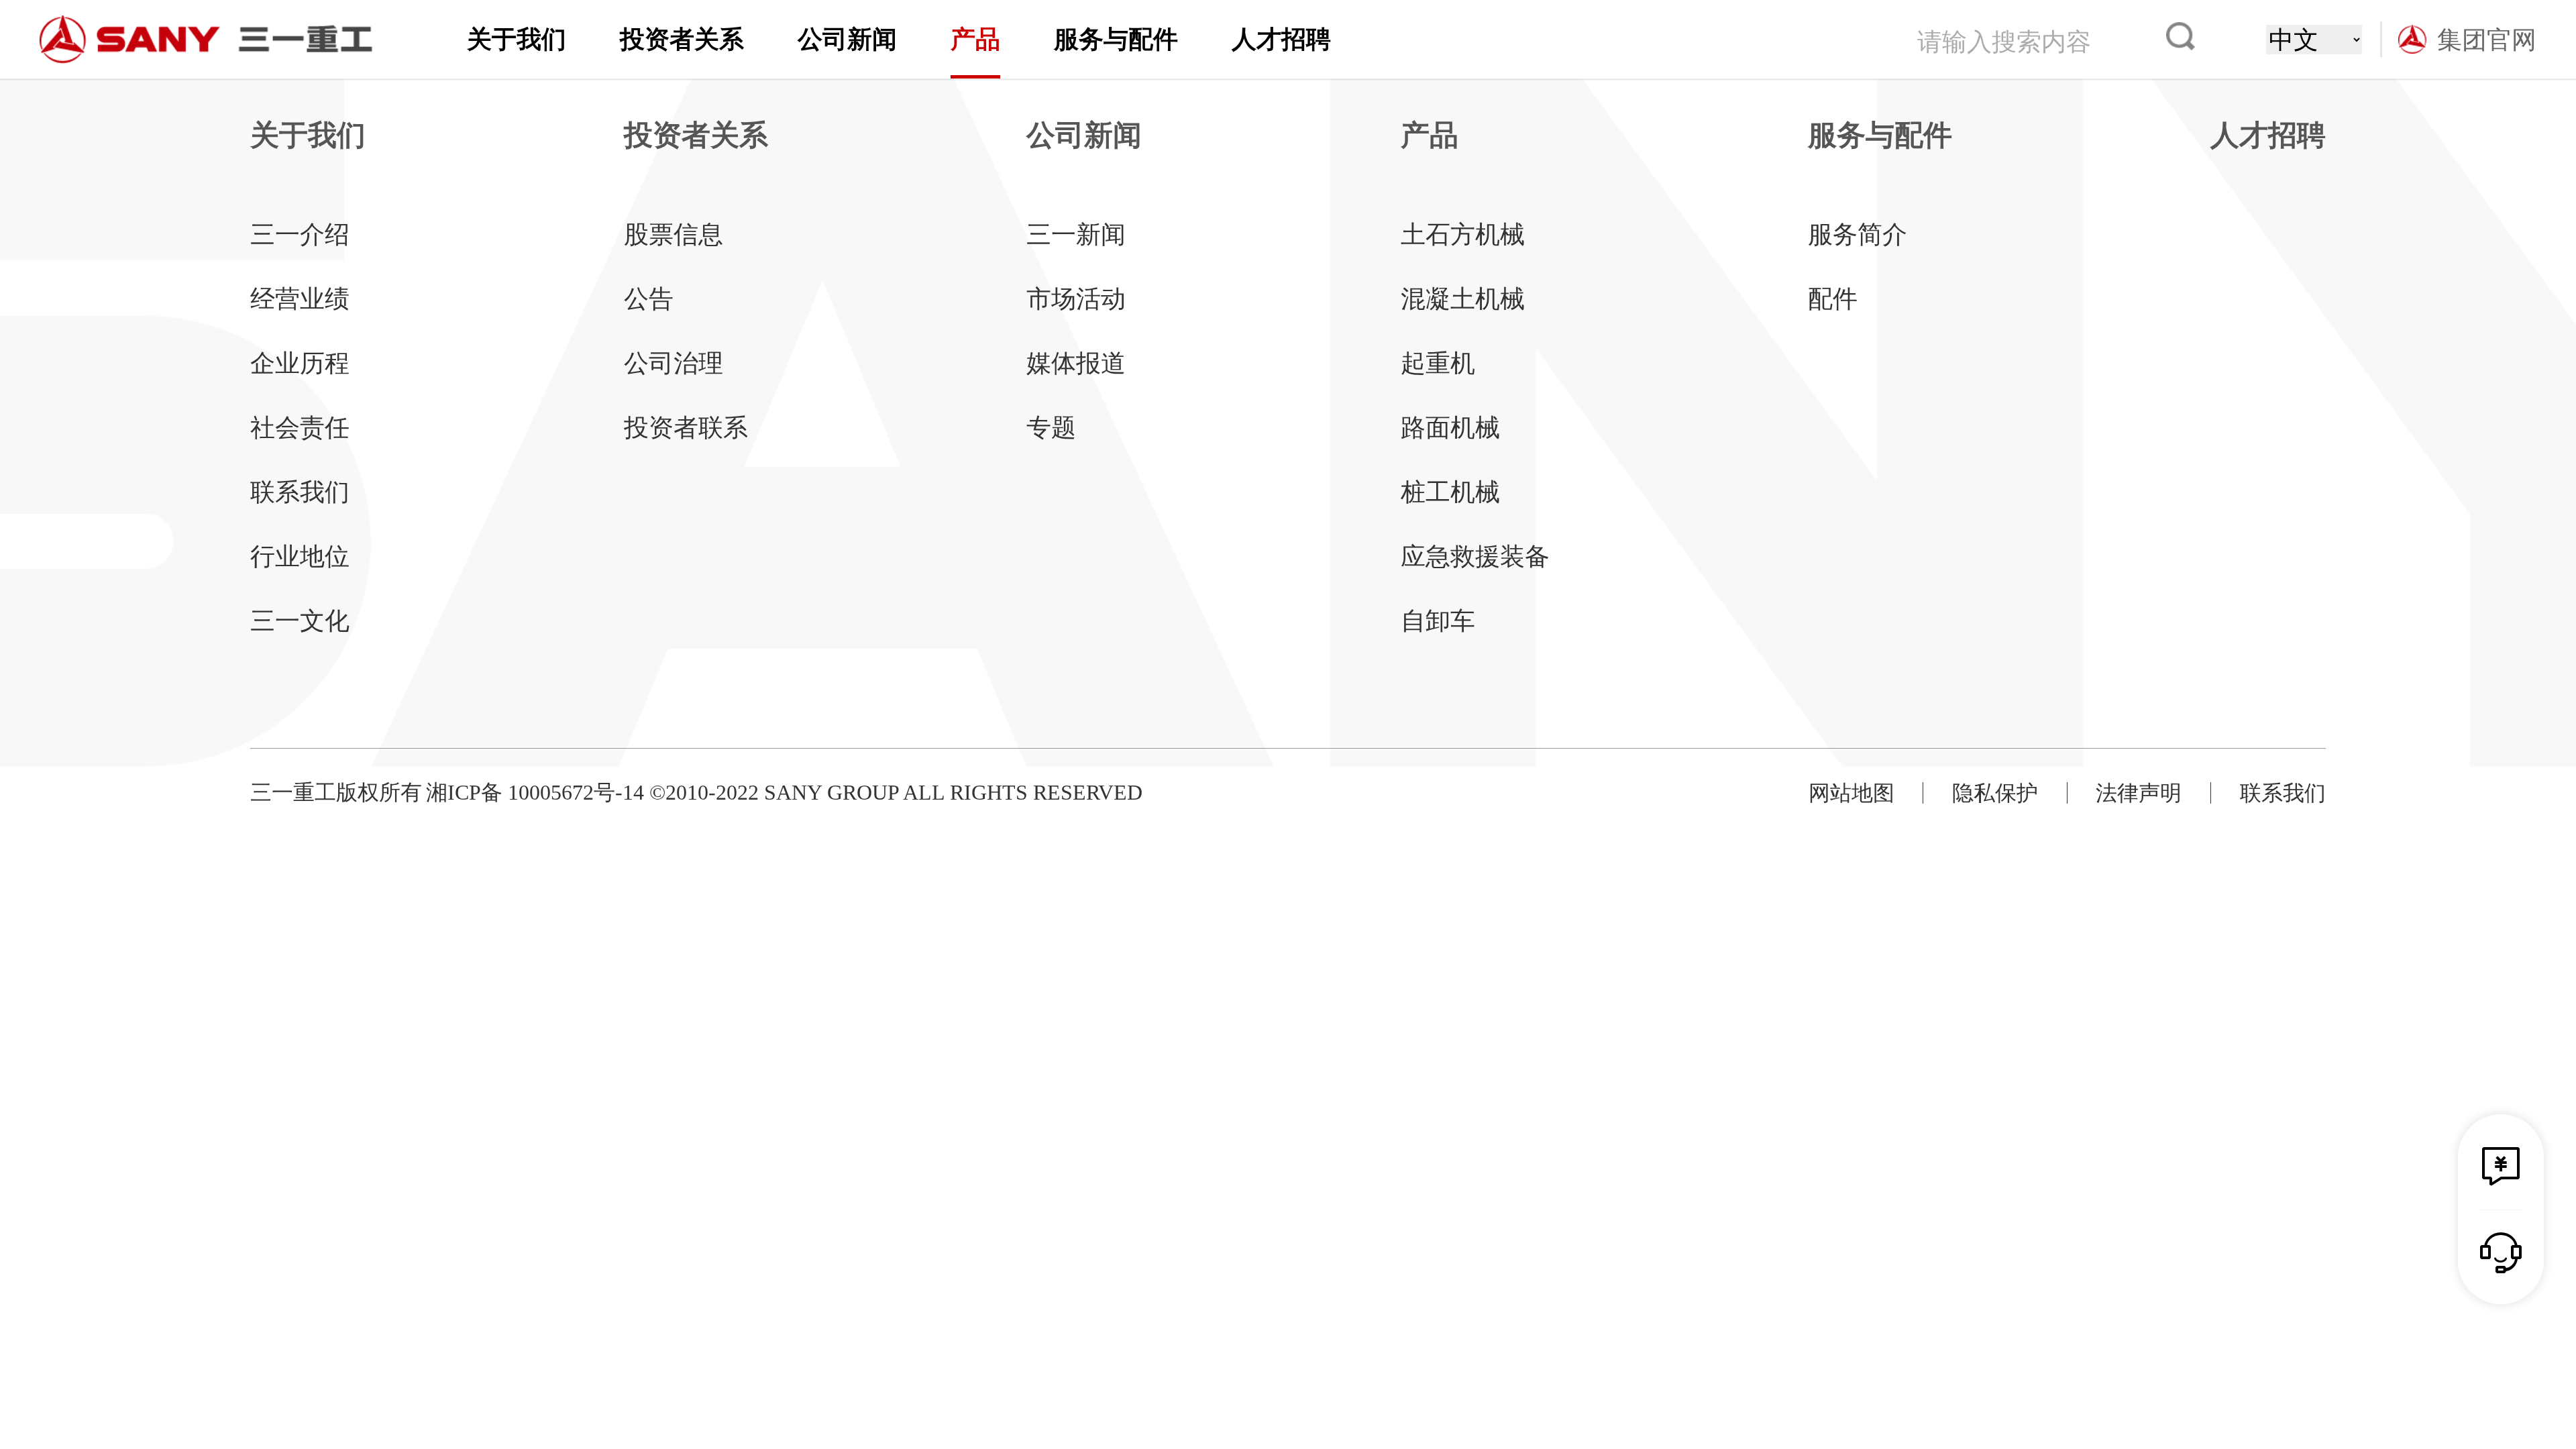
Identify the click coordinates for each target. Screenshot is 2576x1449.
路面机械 (1450, 428)
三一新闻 (1076, 234)
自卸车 (1438, 621)
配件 (1833, 299)
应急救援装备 (1475, 556)
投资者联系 (686, 428)
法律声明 (2139, 793)
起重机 (1438, 363)
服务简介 (1858, 234)
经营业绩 (300, 299)
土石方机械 (1463, 234)
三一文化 (300, 621)
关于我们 (517, 39)
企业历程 (300, 363)
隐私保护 (1995, 793)
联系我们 (300, 492)
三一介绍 (300, 234)
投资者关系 (682, 39)
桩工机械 (1450, 492)
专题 (1051, 428)
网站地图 (1851, 793)
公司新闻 (847, 39)
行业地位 (300, 556)
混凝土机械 (1463, 299)
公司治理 (674, 363)
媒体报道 (1076, 363)
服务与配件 (1116, 39)
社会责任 (300, 428)
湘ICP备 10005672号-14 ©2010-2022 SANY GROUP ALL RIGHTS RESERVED (784, 792)
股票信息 (674, 234)
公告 (649, 299)
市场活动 (1076, 299)
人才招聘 (1281, 39)
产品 (975, 39)
